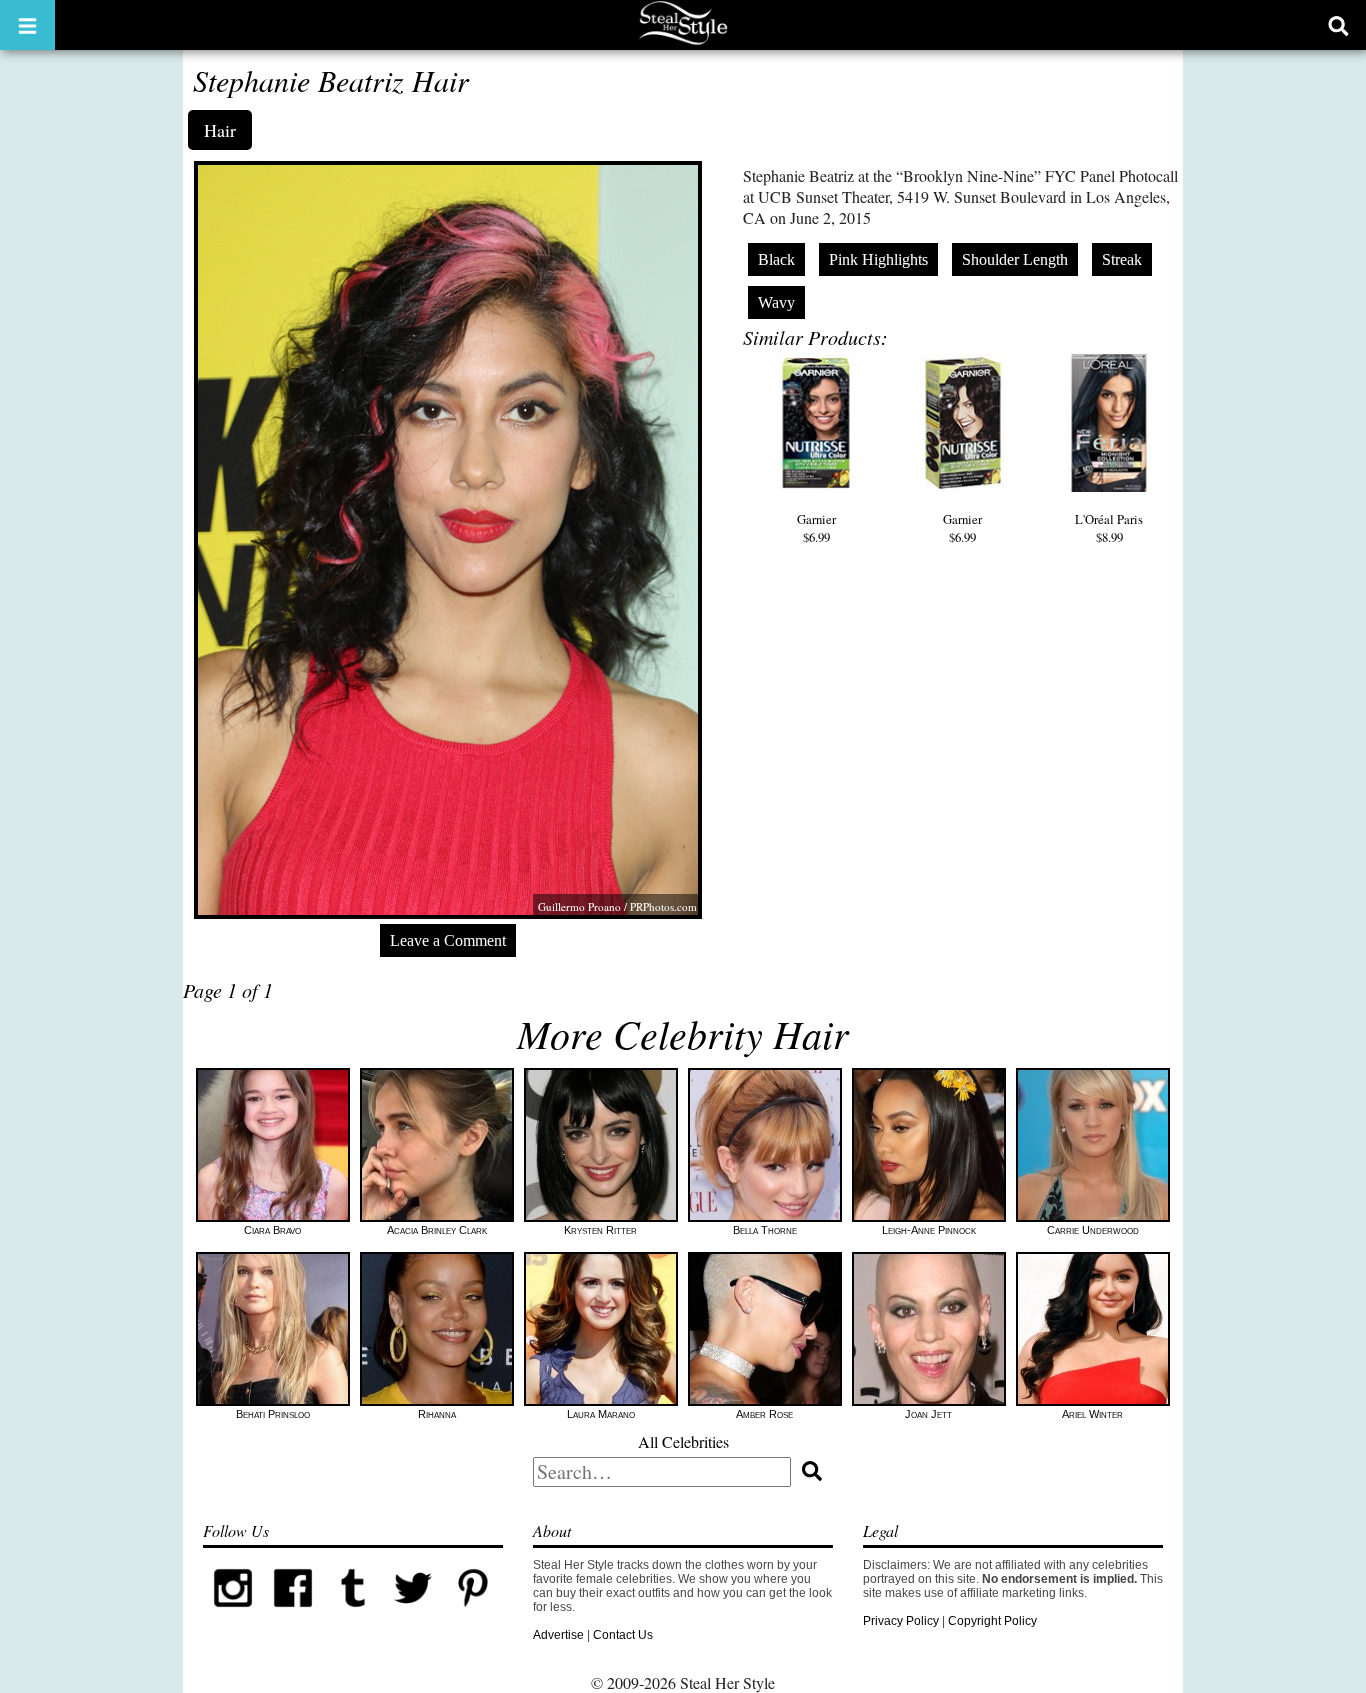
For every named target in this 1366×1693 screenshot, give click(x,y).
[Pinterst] (473, 1614)
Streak (1122, 259)
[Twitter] (413, 1614)
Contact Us (623, 1635)
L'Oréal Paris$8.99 (1109, 528)
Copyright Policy (992, 1621)
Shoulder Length (1015, 259)
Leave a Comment (448, 940)
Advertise (558, 1635)
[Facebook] (293, 1614)
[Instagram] (233, 1614)
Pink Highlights (878, 259)
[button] (27, 25)
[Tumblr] (353, 1614)
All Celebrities (683, 1441)
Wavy (776, 302)
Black (776, 259)
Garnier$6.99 (816, 528)
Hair (220, 130)
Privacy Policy (901, 1621)
